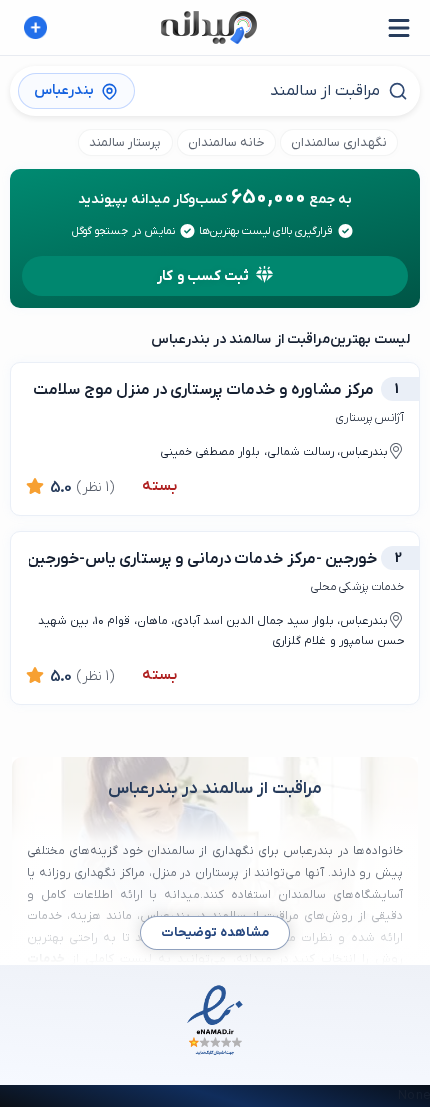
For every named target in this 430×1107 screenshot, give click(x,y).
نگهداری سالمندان (339, 142)
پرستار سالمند (125, 142)
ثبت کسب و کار (203, 276)
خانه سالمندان (226, 142)
